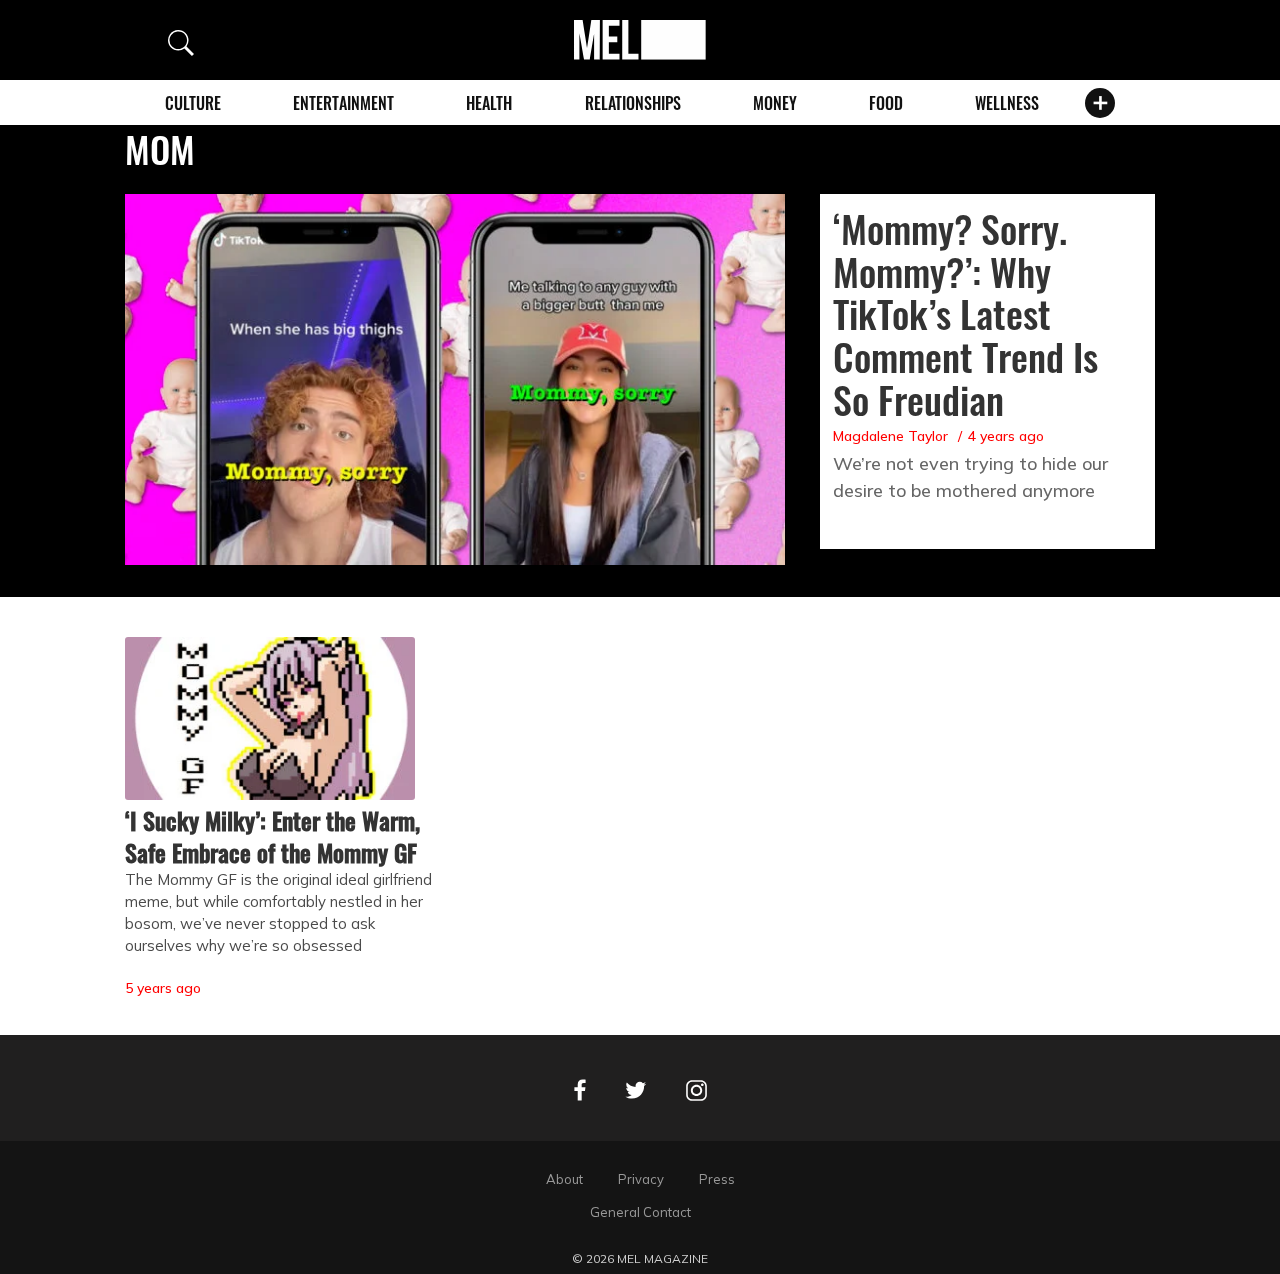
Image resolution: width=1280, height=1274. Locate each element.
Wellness (1007, 103)
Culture (193, 103)
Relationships (633, 103)
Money (775, 103)
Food (886, 103)
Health (489, 103)
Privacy (641, 1179)
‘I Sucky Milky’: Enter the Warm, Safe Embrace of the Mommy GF (272, 836)
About (564, 1179)
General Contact (640, 1212)
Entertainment (343, 103)
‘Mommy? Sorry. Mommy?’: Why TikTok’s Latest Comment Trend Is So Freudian (965, 314)
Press (717, 1179)
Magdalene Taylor (890, 436)
